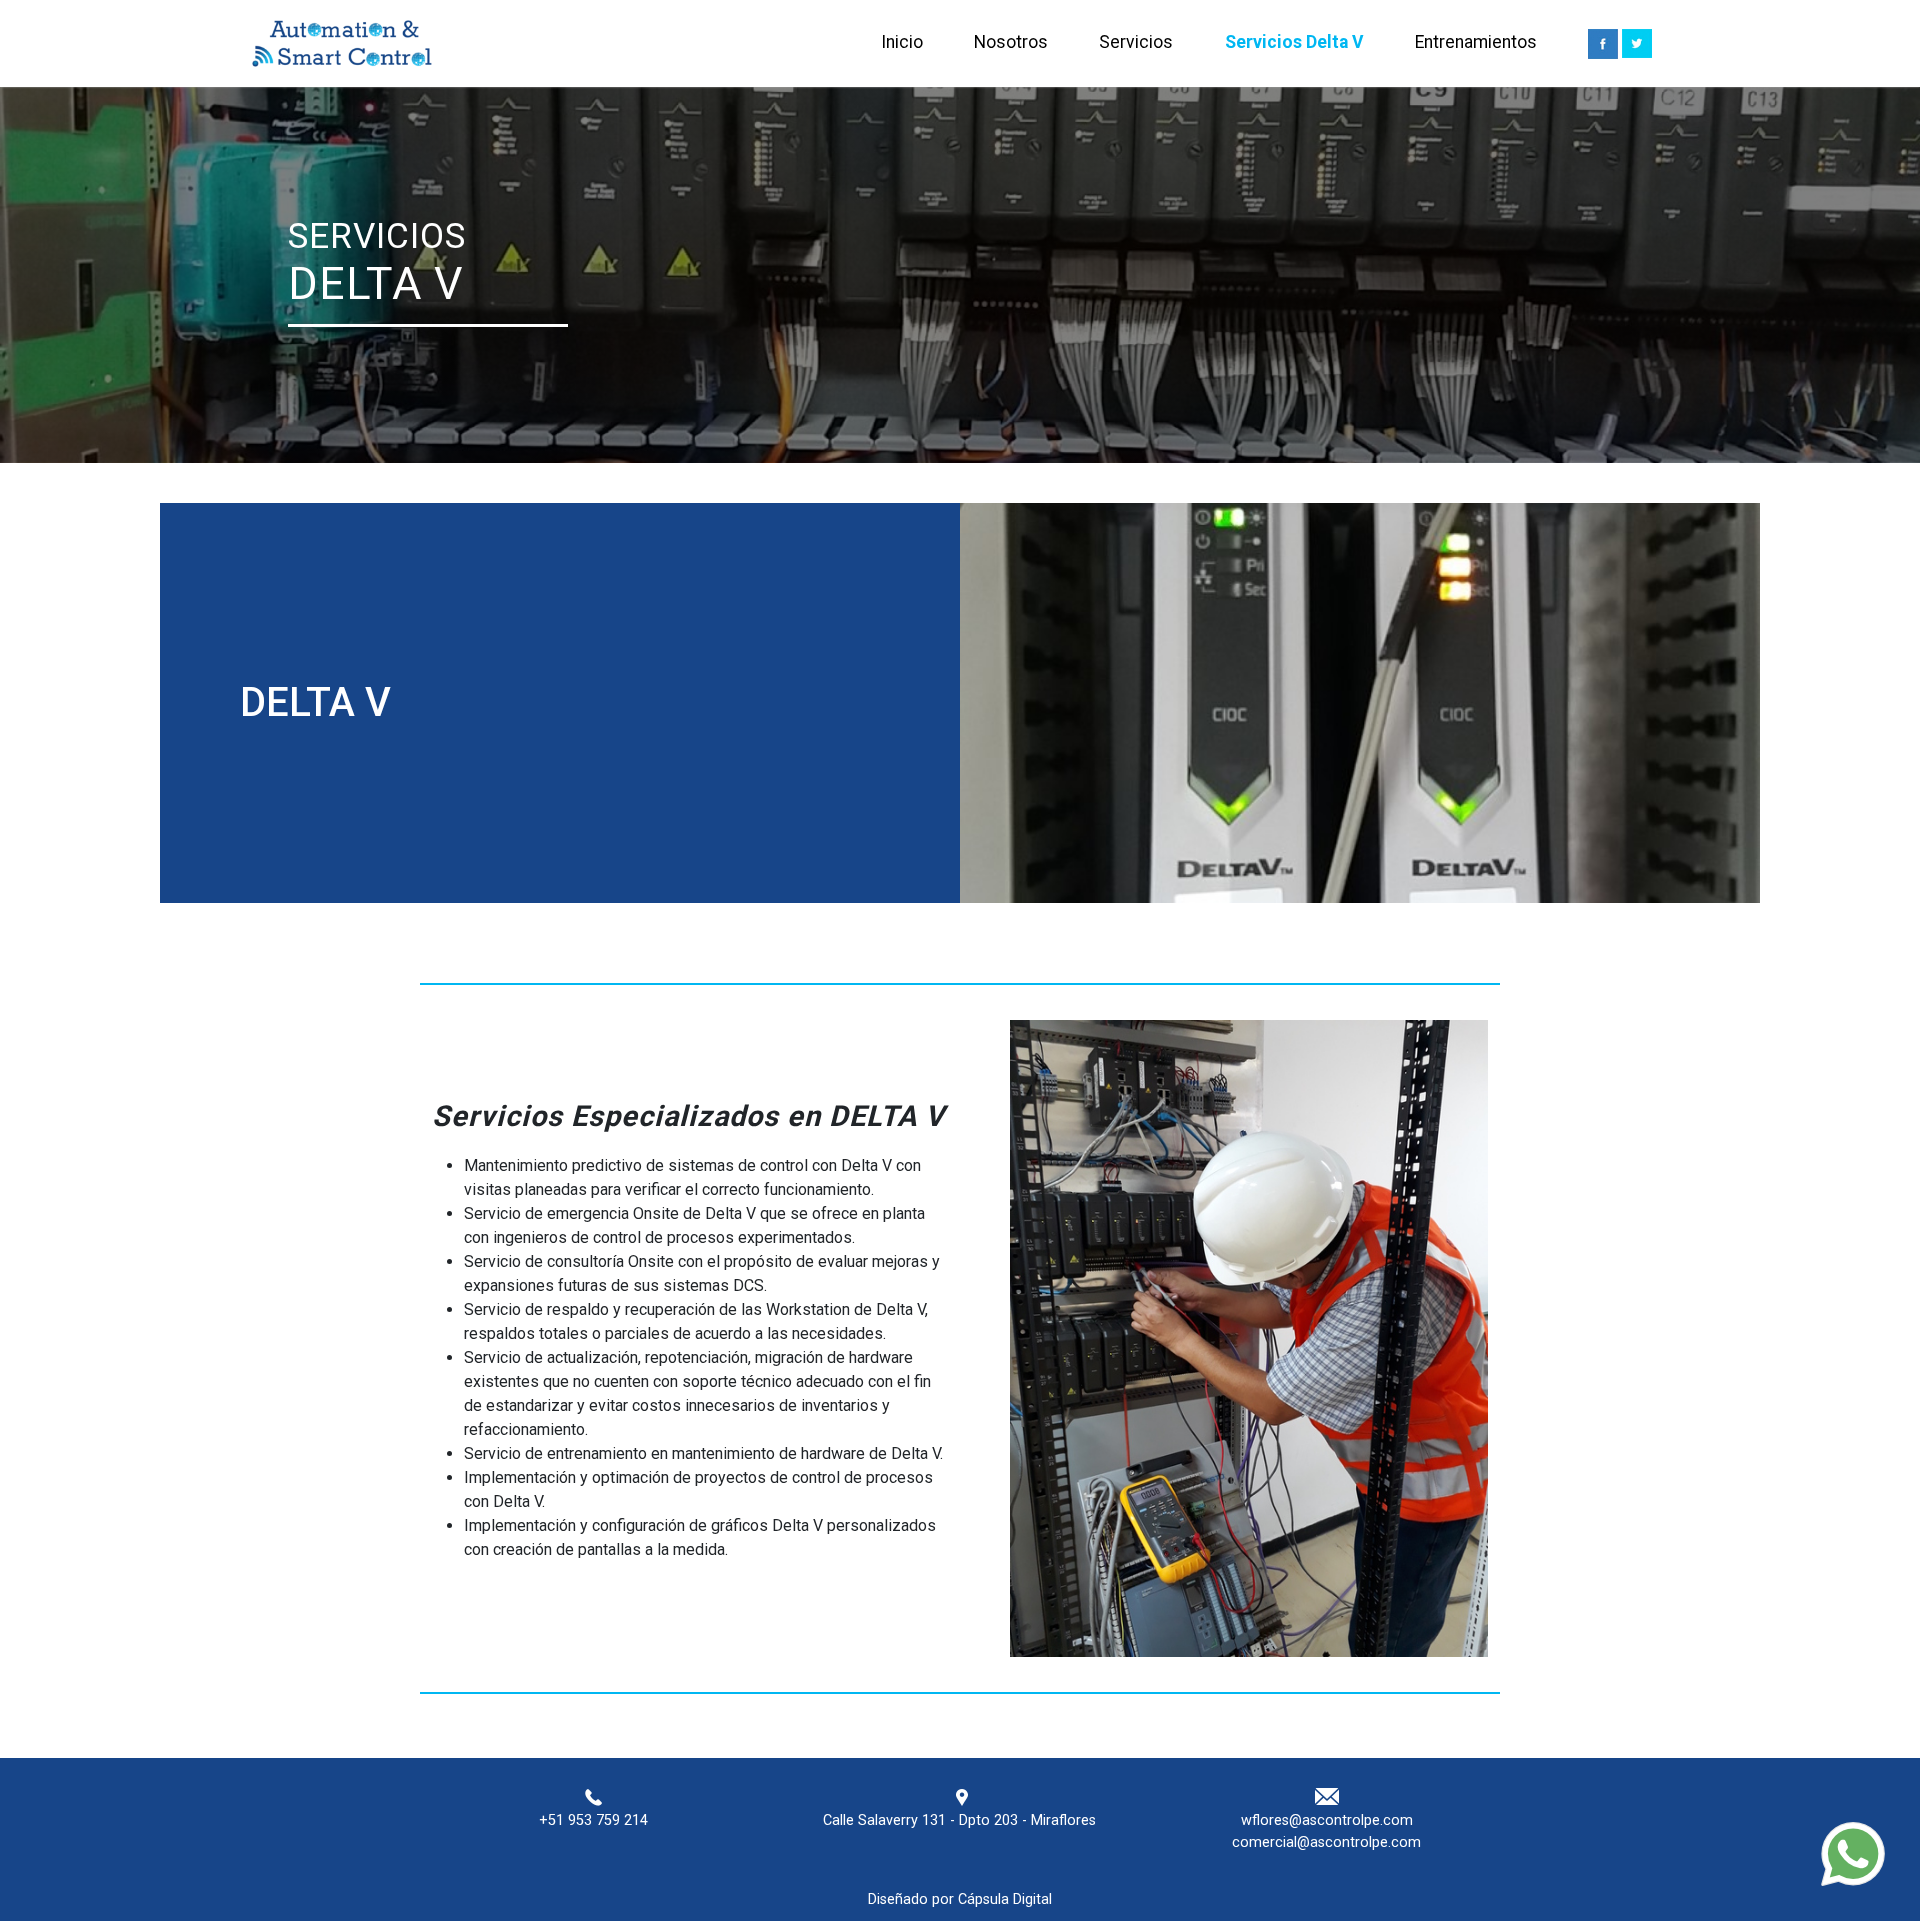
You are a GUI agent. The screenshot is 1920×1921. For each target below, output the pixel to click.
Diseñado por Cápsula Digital (960, 1899)
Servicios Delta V (1294, 42)
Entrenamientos (1476, 42)
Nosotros (1011, 42)
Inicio (902, 42)
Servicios (1136, 42)
